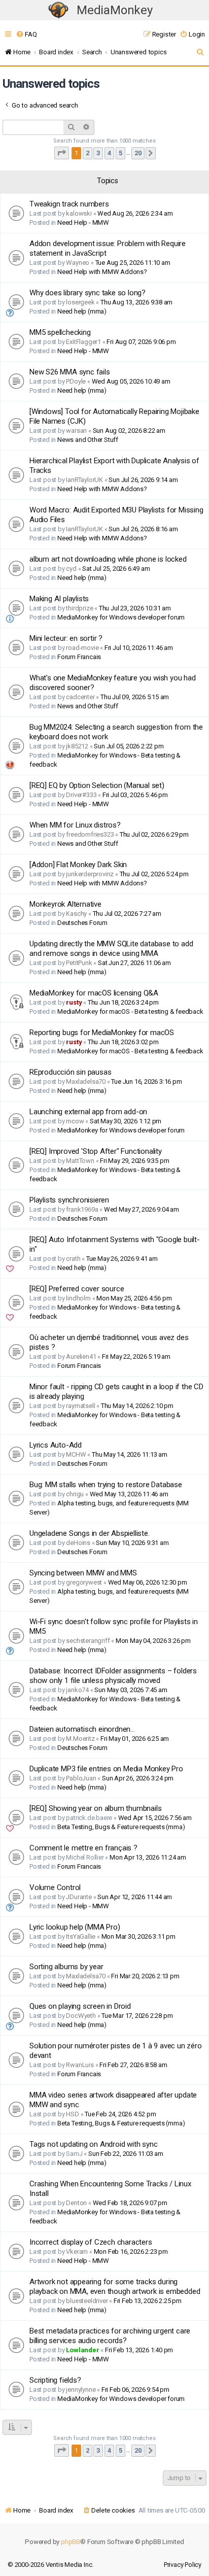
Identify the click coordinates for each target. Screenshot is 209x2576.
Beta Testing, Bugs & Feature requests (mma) (121, 1827)
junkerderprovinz (90, 874)
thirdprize (79, 608)
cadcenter (80, 697)
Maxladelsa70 (86, 1081)
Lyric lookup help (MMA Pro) (75, 1927)
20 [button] (138, 153)
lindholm (78, 1298)
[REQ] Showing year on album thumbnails (95, 1808)
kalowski (79, 213)
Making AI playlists (59, 599)
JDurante (79, 1897)
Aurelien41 (81, 1356)
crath (73, 1259)
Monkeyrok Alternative (65, 904)
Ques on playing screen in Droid (80, 2006)
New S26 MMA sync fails (70, 372)
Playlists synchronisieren (69, 1200)
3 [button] (98, 153)
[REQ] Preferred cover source (77, 1289)
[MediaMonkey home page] (58, 10)
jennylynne (81, 2390)
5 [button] (120, 153)
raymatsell (80, 1406)
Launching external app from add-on (88, 1112)
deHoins (78, 1543)
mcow (75, 1121)
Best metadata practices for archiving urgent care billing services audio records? (110, 2336)
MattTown (80, 1161)
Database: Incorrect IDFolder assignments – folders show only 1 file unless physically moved (113, 1676)
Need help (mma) (82, 311)
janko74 (77, 1690)
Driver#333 (81, 795)
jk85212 (77, 746)
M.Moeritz (80, 1739)
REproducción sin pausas (70, 1072)
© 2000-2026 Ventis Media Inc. (50, 2565)
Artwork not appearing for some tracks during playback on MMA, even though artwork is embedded (115, 2287)
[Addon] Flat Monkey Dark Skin (78, 865)
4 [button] (109, 153)
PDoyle (76, 381)
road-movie (82, 648)
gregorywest (84, 1582)
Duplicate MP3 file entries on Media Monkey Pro (106, 1769)
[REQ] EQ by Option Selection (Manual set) (97, 785)
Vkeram (77, 2252)
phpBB (71, 2542)
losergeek (80, 302)
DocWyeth (81, 2016)
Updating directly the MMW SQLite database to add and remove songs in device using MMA (111, 949)
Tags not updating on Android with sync (93, 2144)
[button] (62, 153)
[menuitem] (26, 34)
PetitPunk (79, 963)
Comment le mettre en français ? (83, 1848)
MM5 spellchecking (60, 332)
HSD (72, 2114)
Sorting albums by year (66, 1967)
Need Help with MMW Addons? (102, 272)
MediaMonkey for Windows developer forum (121, 617)
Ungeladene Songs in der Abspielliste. (90, 1533)
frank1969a (82, 1209)
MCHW (76, 1454)
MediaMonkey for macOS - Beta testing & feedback (130, 1011)
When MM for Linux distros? (75, 825)
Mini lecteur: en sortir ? (66, 638)
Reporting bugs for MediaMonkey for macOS (102, 1033)
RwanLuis (80, 2065)
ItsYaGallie (81, 1936)
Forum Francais (79, 657)
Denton (76, 2203)
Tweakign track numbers (69, 204)
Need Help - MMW (83, 222)
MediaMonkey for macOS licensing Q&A (94, 993)
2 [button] (88, 153)
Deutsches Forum (82, 923)
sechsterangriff (88, 1641)
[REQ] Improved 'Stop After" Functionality (96, 1151)
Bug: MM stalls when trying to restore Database (106, 1485)
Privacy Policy (183, 2565)
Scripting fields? (55, 2380)
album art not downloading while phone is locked (108, 559)
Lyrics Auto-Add (56, 1445)
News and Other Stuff (88, 440)
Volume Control (55, 1887)
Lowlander (82, 2350)
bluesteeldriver (87, 2301)
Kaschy (76, 914)
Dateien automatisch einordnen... (82, 1729)
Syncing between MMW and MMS (83, 1573)
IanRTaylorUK (84, 480)
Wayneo (78, 263)
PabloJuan (81, 1778)
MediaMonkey (115, 10)
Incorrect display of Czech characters (91, 2242)
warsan (76, 431)
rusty (74, 1002)
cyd (71, 569)
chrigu (75, 1494)
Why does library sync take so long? (88, 293)
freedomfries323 (90, 834)
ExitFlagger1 (83, 342)
